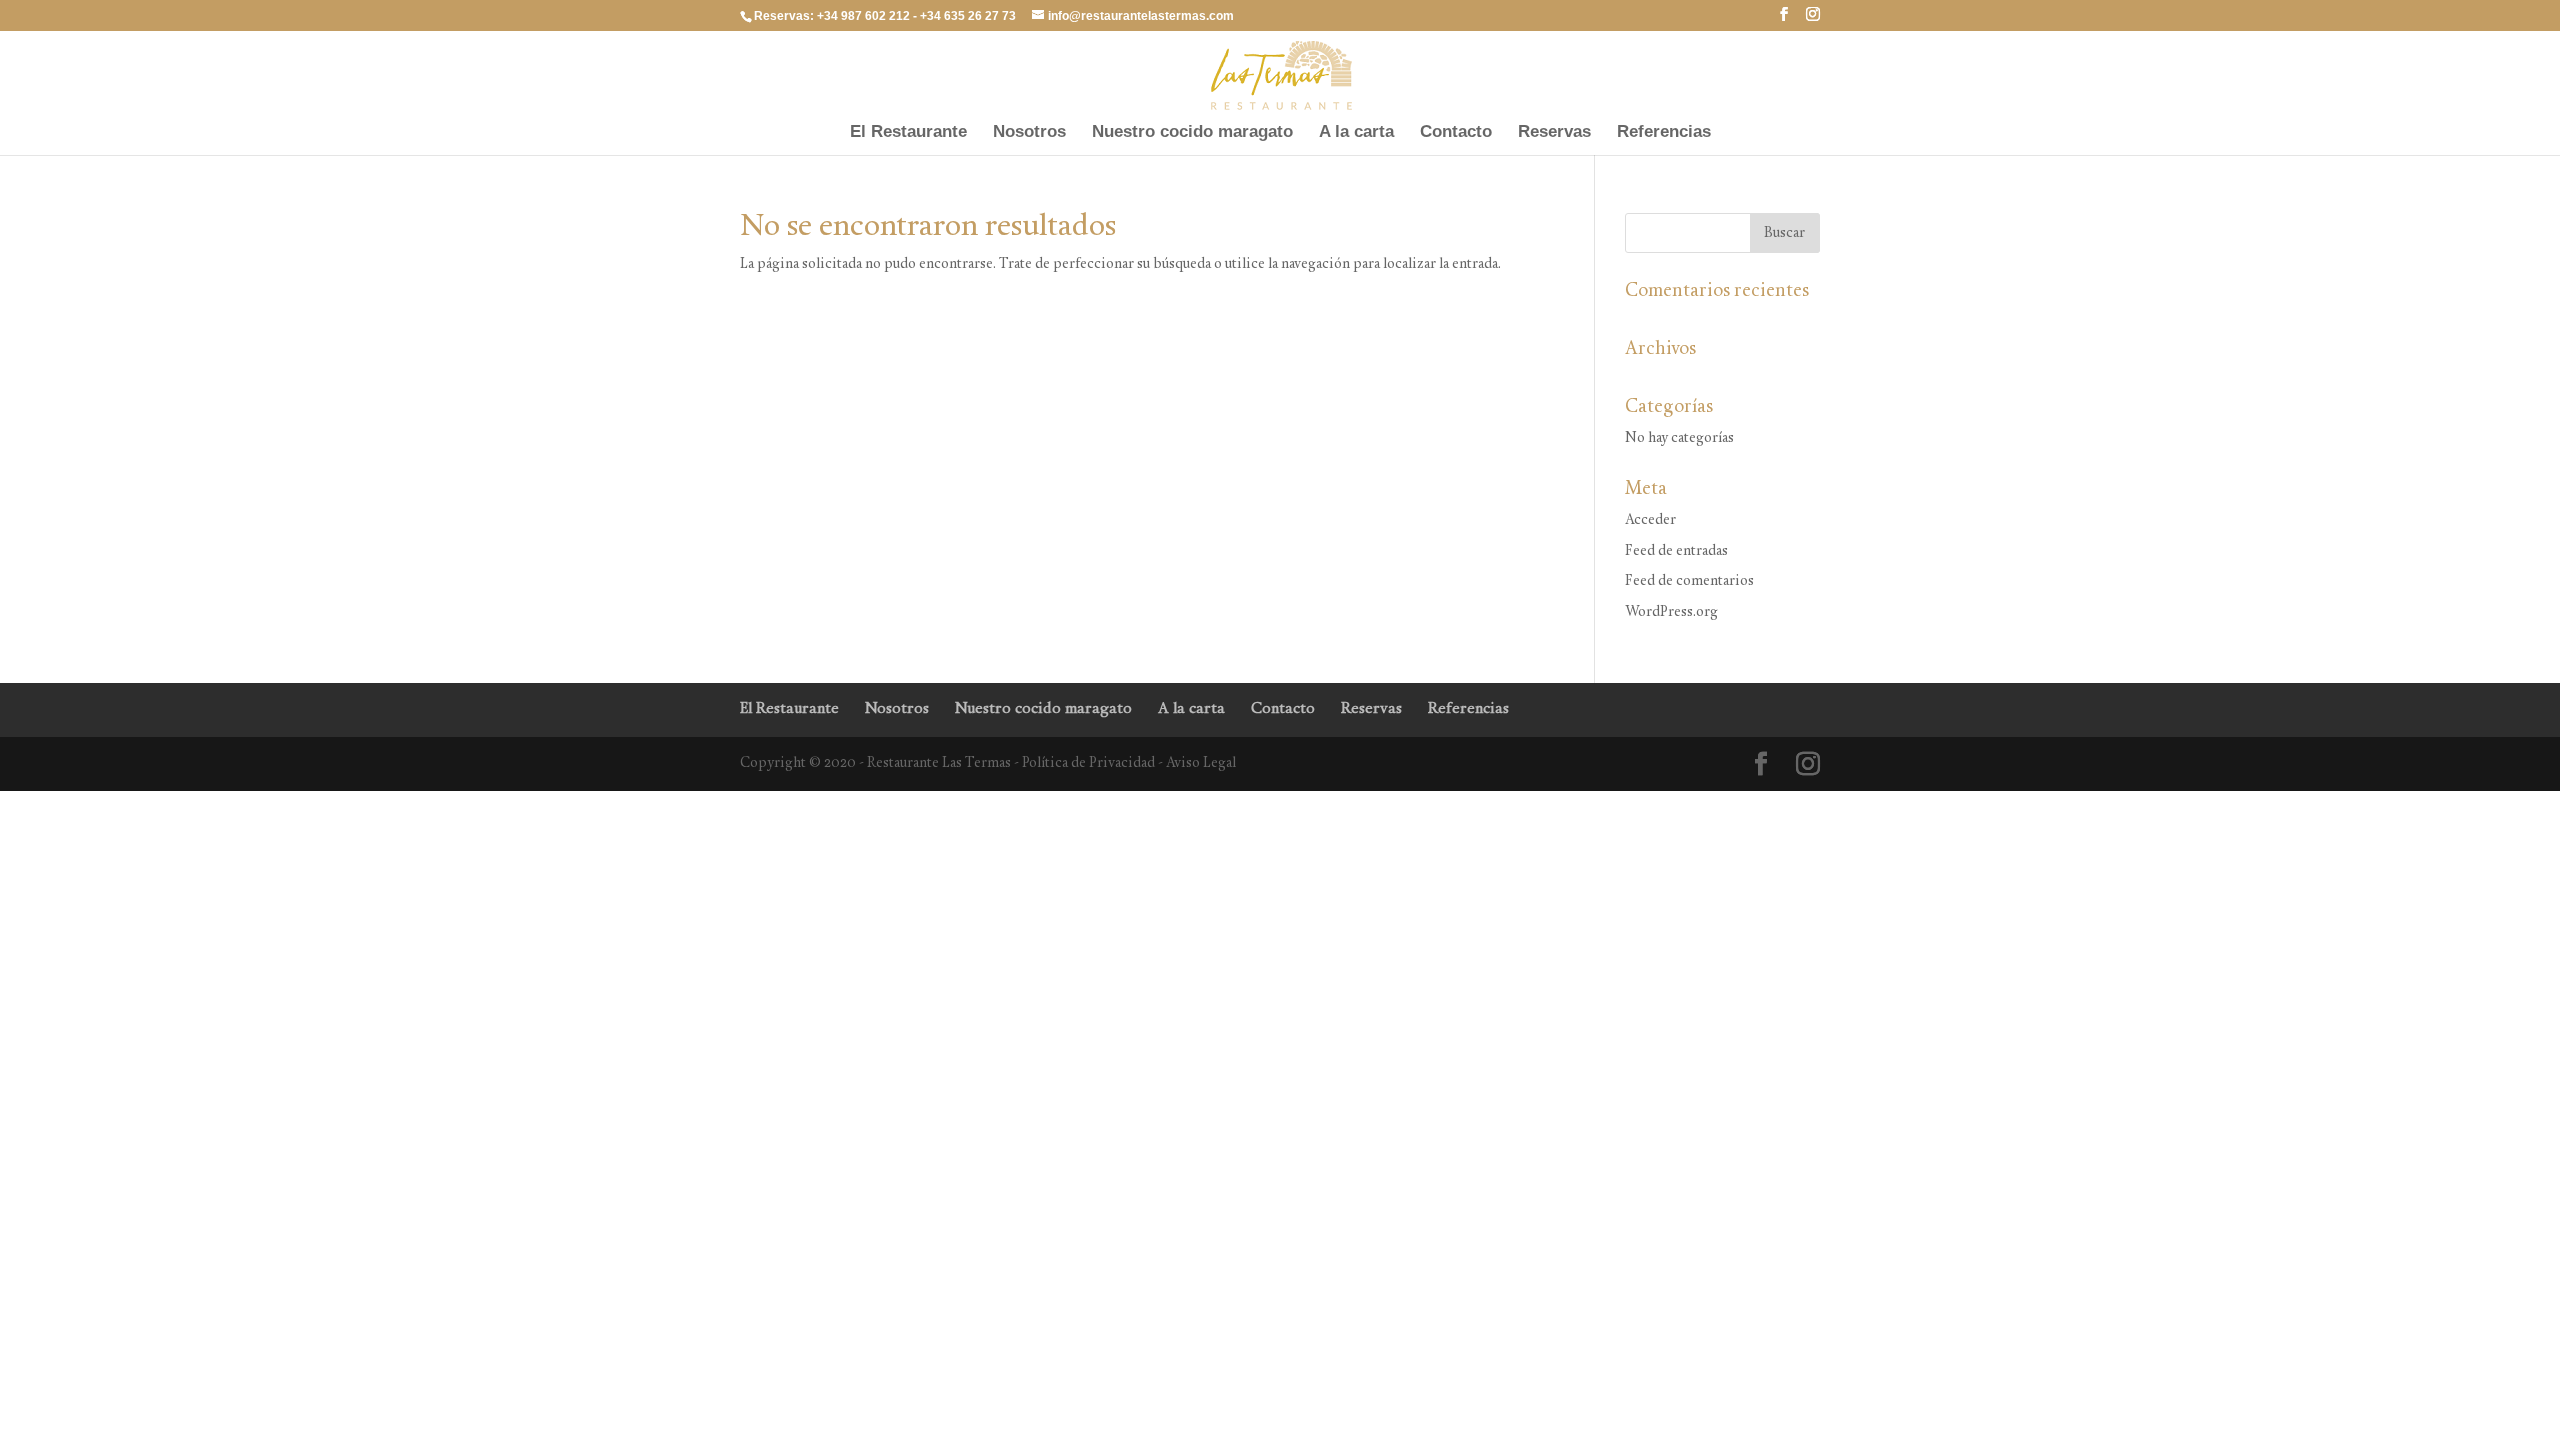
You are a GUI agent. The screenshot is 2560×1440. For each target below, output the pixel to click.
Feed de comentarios (1689, 581)
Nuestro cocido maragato (1192, 133)
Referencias (1664, 133)
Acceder (1650, 520)
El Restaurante (908, 133)
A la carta (1356, 133)
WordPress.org (1671, 612)
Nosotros (1029, 133)
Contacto (1456, 133)
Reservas (1554, 133)
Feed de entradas (1676, 551)
